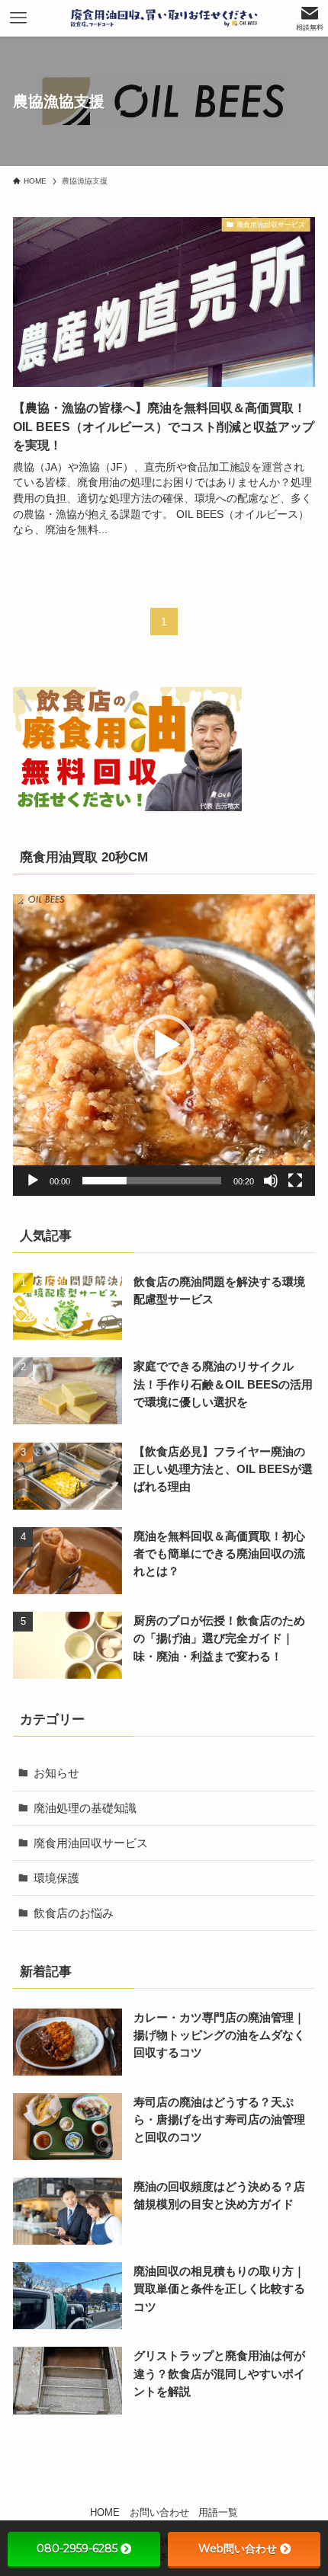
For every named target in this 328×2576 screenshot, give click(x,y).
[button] (164, 1045)
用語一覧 (218, 2512)
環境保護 (56, 1878)
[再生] (33, 1181)
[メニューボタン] (18, 18)
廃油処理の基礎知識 (85, 1808)
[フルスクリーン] (295, 1181)
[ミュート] (271, 1181)
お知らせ (56, 1773)
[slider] (152, 1181)
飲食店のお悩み (74, 1913)
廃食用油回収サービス (91, 1843)
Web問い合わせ (238, 2549)
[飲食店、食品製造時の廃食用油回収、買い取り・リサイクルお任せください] (164, 18)
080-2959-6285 (77, 2549)
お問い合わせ (159, 2512)
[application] (164, 1045)
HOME (105, 2512)
